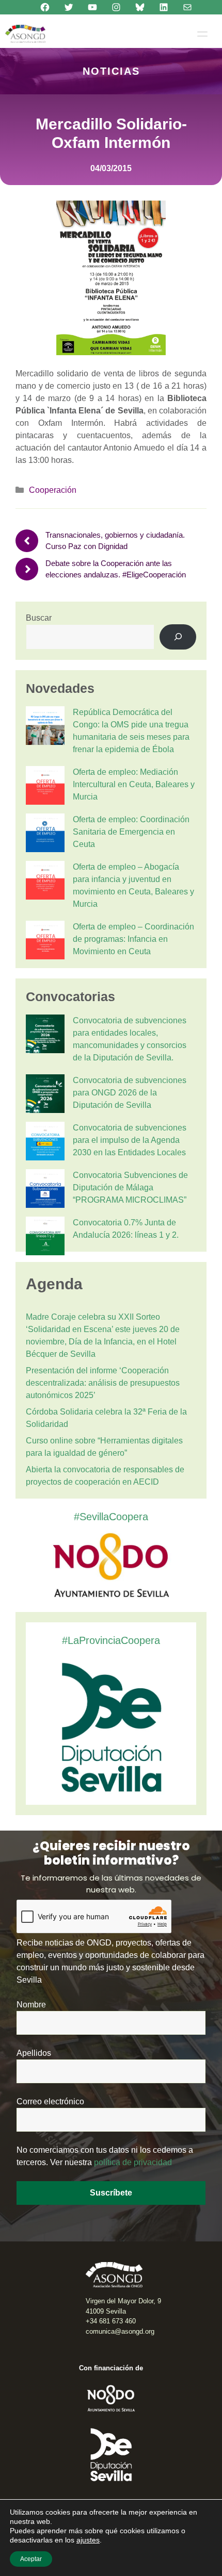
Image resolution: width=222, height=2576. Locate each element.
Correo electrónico (50, 2101)
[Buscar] (178, 637)
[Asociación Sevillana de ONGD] (25, 34)
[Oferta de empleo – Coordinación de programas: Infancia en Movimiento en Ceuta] (45, 942)
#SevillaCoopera (111, 1517)
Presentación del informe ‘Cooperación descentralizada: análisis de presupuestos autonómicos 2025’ (103, 1383)
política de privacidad (133, 2162)
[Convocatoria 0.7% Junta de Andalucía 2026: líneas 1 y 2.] (45, 1238)
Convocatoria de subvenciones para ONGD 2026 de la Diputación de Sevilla (130, 1093)
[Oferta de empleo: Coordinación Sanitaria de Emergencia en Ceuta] (45, 835)
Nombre (31, 2005)
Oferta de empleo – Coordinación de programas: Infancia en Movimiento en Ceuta (133, 939)
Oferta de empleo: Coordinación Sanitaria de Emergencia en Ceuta (131, 832)
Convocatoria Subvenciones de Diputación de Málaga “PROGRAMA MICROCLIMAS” (130, 1187)
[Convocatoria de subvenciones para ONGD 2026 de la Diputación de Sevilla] (45, 1095)
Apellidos (34, 2053)
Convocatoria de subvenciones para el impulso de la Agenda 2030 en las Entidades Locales (130, 1140)
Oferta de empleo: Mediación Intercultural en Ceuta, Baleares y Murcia (134, 784)
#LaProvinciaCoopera (111, 1640)
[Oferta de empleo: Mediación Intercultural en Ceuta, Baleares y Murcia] (45, 787)
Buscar (39, 618)
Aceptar (31, 2559)
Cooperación (53, 490)
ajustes (88, 2540)
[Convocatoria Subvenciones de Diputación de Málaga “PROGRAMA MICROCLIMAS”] (45, 1190)
